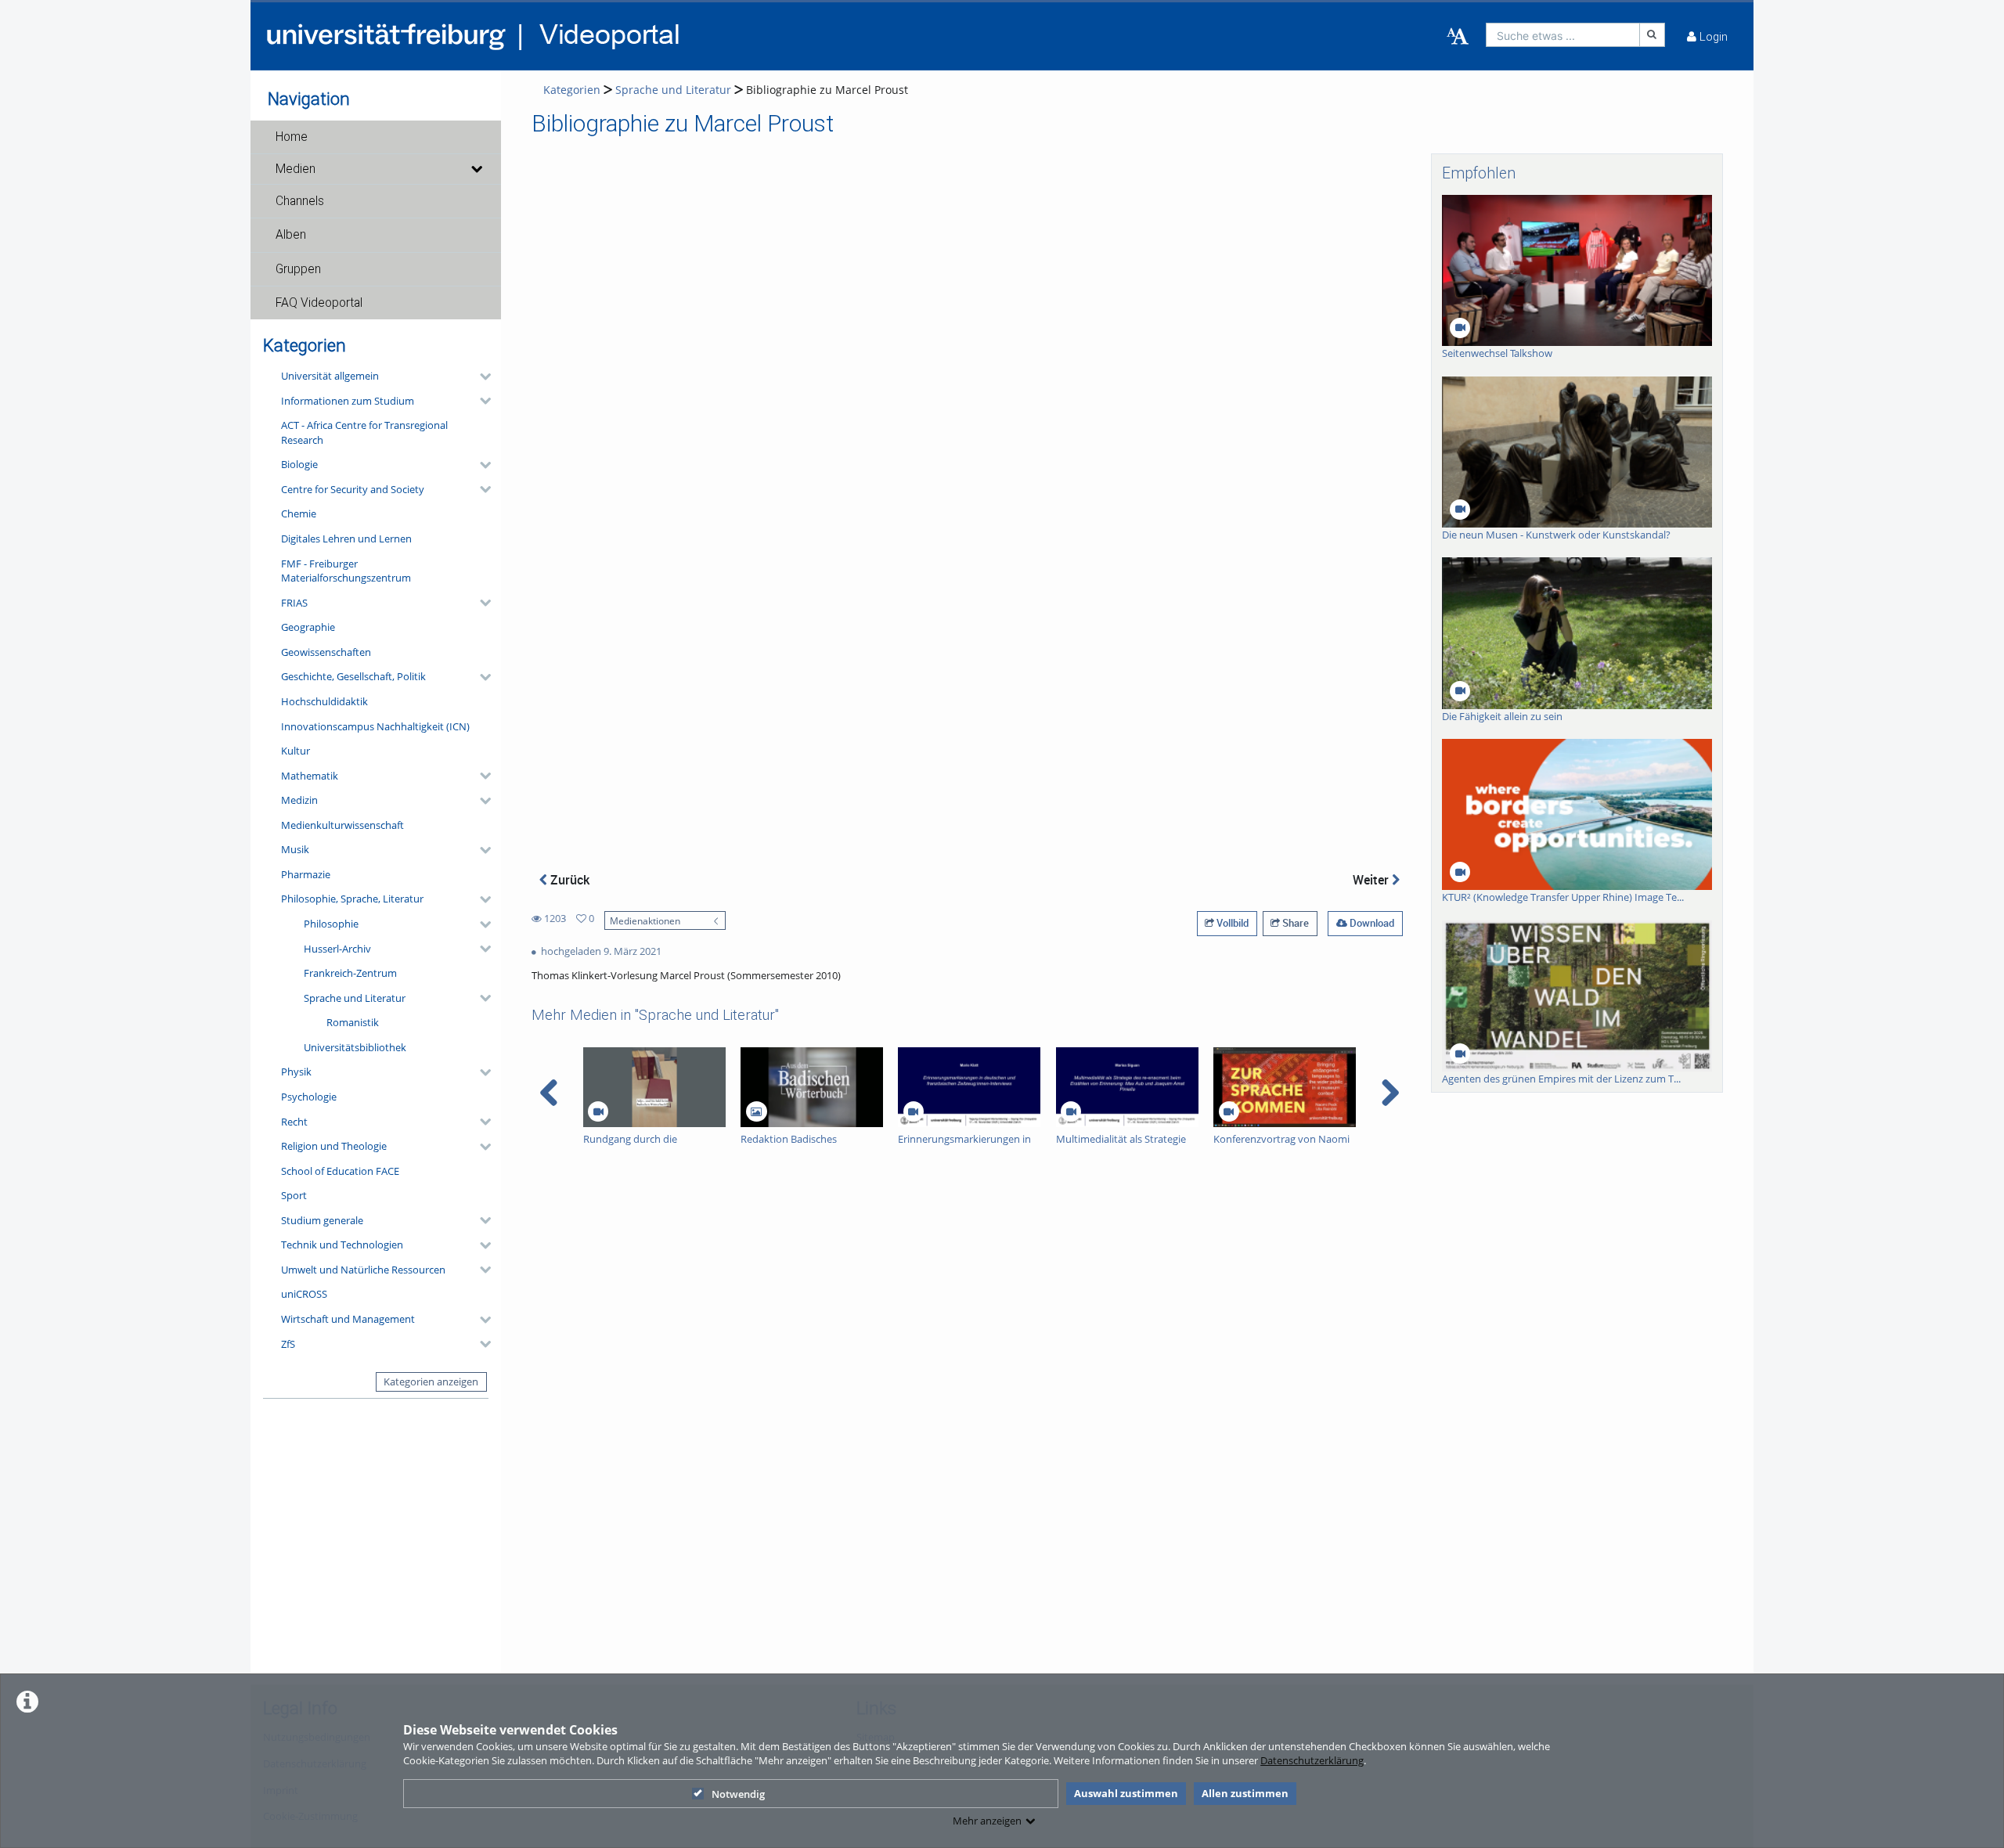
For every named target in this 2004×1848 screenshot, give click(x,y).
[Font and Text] (1458, 37)
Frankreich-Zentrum (350, 973)
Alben (291, 235)
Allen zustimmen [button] (1245, 1793)
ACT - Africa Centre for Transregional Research (364, 432)
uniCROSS (304, 1294)
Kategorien (572, 90)
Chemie (299, 513)
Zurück (568, 880)
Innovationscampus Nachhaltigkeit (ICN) (375, 726)
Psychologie (309, 1097)
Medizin (299, 800)
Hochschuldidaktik (324, 701)
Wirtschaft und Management (348, 1319)
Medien (296, 169)
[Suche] (1653, 35)
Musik (295, 849)
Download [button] (1371, 923)
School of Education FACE (340, 1171)
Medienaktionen (645, 920)
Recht (294, 1122)
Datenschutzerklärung (1312, 1760)
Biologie (299, 464)
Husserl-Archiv (337, 949)
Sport (294, 1195)
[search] (1563, 35)
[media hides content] (476, 169)
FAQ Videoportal (319, 303)
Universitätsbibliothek (355, 1047)
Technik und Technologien (342, 1245)
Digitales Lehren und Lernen (346, 539)
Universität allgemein (330, 376)
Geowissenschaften (326, 652)
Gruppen (298, 269)
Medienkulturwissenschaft (342, 825)
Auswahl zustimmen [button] (1126, 1793)
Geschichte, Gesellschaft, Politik (353, 676)
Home (292, 137)
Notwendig (738, 1794)
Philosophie (331, 924)
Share (1294, 923)
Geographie (308, 627)
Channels (300, 201)
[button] (376, 137)
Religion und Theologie (334, 1146)
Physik (296, 1072)
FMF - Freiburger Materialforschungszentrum (346, 571)
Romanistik (353, 1022)
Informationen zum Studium (348, 401)
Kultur (296, 751)
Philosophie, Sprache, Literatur (352, 899)
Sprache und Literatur (355, 998)
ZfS (288, 1344)
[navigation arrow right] (1390, 1093)
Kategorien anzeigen (431, 1381)
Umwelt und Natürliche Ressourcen (363, 1270)
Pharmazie (306, 874)
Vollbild (1231, 923)
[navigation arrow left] (549, 1093)
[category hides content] (481, 376)
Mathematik (310, 776)
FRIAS (294, 603)
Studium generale (322, 1220)
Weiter (1372, 880)
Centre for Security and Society (353, 489)
